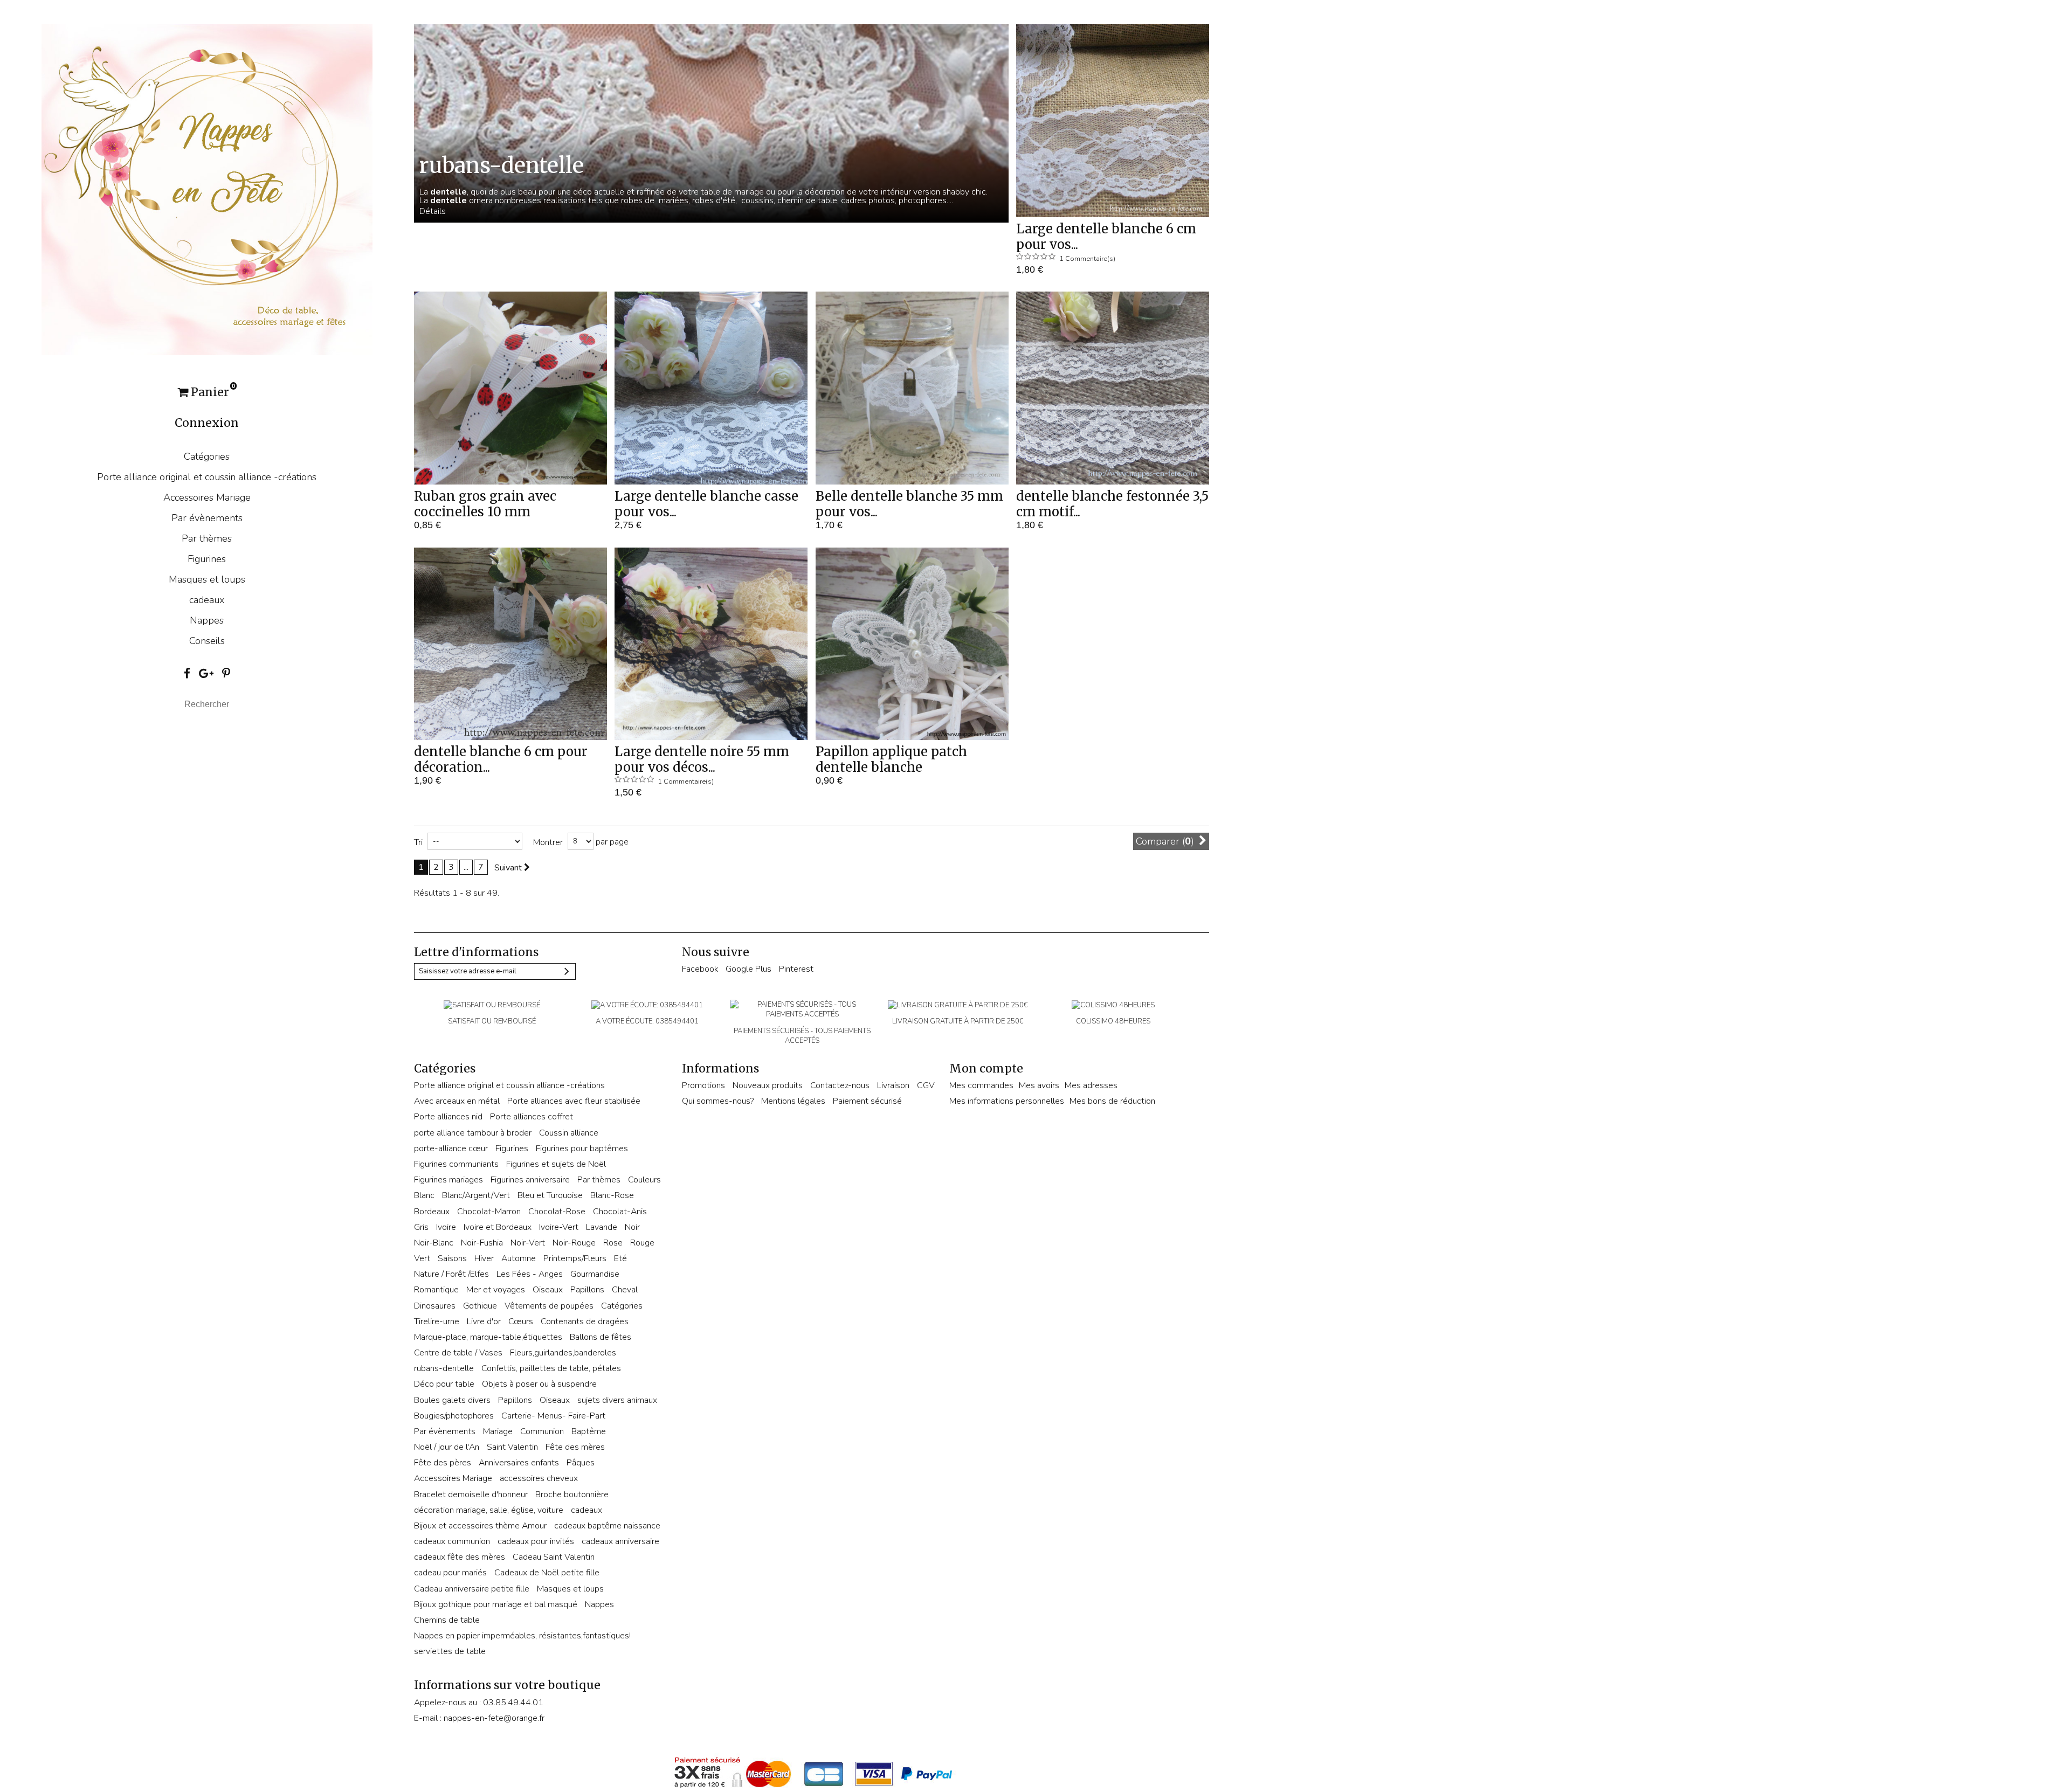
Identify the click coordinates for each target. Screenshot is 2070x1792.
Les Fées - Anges (530, 1274)
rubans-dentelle (444, 1368)
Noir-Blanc (434, 1243)
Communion (542, 1431)
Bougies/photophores (454, 1416)
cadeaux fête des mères (460, 1557)
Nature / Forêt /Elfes (451, 1274)
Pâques (581, 1463)
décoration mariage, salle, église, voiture (489, 1510)
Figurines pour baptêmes (582, 1148)
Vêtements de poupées (549, 1306)
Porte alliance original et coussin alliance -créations (207, 477)
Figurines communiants (456, 1164)
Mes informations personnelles (1007, 1101)
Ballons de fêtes (601, 1337)
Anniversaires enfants (519, 1463)
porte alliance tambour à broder (473, 1133)
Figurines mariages (448, 1180)
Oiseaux (548, 1290)
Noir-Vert (528, 1243)
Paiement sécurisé (867, 1101)
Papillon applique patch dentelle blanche (891, 759)
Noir (632, 1227)
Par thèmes (207, 538)
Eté (620, 1258)
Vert (422, 1258)
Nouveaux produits (768, 1085)
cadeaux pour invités (536, 1541)
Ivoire (446, 1227)
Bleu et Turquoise (550, 1195)
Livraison (893, 1085)
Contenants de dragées (585, 1321)
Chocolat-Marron (489, 1212)
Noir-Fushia (482, 1243)
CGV (926, 1085)
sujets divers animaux (617, 1400)
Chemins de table (447, 1620)
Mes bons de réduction (1112, 1101)
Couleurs (644, 1180)
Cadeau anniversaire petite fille (472, 1589)
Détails (433, 211)
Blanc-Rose (612, 1195)
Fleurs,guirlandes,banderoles (563, 1353)
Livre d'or (484, 1321)
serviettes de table (450, 1651)
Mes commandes (981, 1085)
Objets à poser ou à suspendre (539, 1384)
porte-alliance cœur (451, 1148)
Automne (519, 1258)
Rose (613, 1243)
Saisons (452, 1258)
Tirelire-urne (437, 1321)
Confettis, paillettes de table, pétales (551, 1368)
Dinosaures (435, 1306)
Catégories (207, 456)
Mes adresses (1091, 1085)
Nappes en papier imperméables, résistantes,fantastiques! (522, 1636)
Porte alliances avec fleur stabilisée (574, 1101)
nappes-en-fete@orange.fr (494, 1718)
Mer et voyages (496, 1290)
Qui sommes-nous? (718, 1101)
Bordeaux (432, 1212)
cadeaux (207, 600)
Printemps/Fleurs (575, 1258)
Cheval (625, 1290)
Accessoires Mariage (207, 497)
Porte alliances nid (448, 1117)
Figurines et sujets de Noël (556, 1164)
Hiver (484, 1258)
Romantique (436, 1290)
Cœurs (521, 1321)
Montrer (548, 842)
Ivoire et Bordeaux (498, 1227)
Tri (418, 842)
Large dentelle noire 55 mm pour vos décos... (702, 759)
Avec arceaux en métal (457, 1101)
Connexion (207, 423)
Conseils (207, 641)
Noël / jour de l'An (447, 1447)
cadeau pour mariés (450, 1573)
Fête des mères (575, 1447)
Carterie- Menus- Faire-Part (553, 1416)
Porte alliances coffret (532, 1117)
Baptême (589, 1431)
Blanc (424, 1195)
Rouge (642, 1243)
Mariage (498, 1431)
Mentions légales (793, 1101)
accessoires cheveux (539, 1478)
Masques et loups (207, 579)
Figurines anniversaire (530, 1180)
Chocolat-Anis (620, 1212)
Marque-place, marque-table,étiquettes (488, 1337)
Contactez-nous (840, 1085)
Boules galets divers (452, 1400)
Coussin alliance (569, 1133)
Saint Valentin (512, 1447)
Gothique (480, 1306)
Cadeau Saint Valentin (554, 1557)
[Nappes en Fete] (207, 189)
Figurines (207, 559)
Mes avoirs (1039, 1085)
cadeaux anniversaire (620, 1541)
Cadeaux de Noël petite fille (547, 1573)
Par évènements (207, 518)
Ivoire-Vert (559, 1227)
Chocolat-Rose (557, 1212)
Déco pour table (444, 1384)
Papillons (587, 1290)
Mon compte (986, 1068)
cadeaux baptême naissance (607, 1526)
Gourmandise (595, 1274)
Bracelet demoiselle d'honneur (471, 1495)
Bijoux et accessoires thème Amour (480, 1526)
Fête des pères (443, 1463)
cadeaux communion (452, 1541)
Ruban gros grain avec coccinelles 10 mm (485, 504)
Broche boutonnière (572, 1495)
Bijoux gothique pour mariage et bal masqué (496, 1604)
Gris (421, 1227)
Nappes (207, 620)
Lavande (602, 1227)
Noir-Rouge (574, 1243)
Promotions (703, 1085)
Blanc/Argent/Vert (476, 1195)
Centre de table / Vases (458, 1353)
